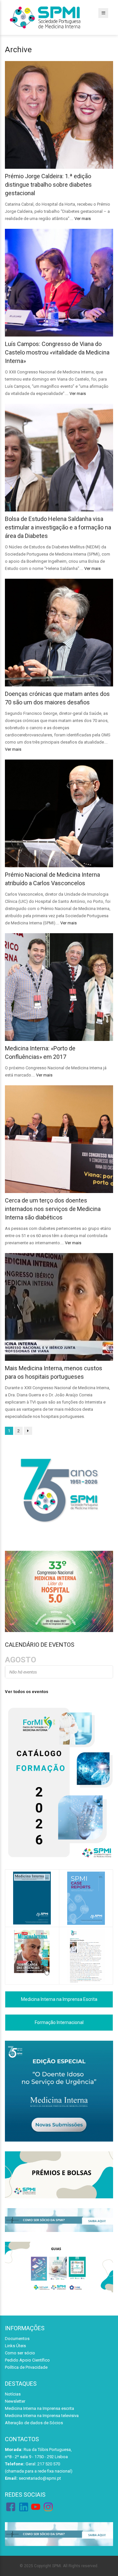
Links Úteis (15, 2346)
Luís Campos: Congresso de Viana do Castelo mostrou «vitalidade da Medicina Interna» (57, 352)
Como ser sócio (20, 2353)
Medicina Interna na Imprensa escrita (39, 2408)
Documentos (17, 2339)
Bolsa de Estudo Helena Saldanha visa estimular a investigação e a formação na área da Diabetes (58, 527)
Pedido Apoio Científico (27, 2360)
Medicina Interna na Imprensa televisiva (42, 2416)
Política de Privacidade (26, 2367)
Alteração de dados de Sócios (34, 2423)
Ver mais (83, 219)
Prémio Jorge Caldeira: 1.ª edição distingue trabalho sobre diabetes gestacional (48, 185)
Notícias (13, 2394)
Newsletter (15, 2401)
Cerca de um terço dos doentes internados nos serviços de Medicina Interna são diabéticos (53, 1209)
